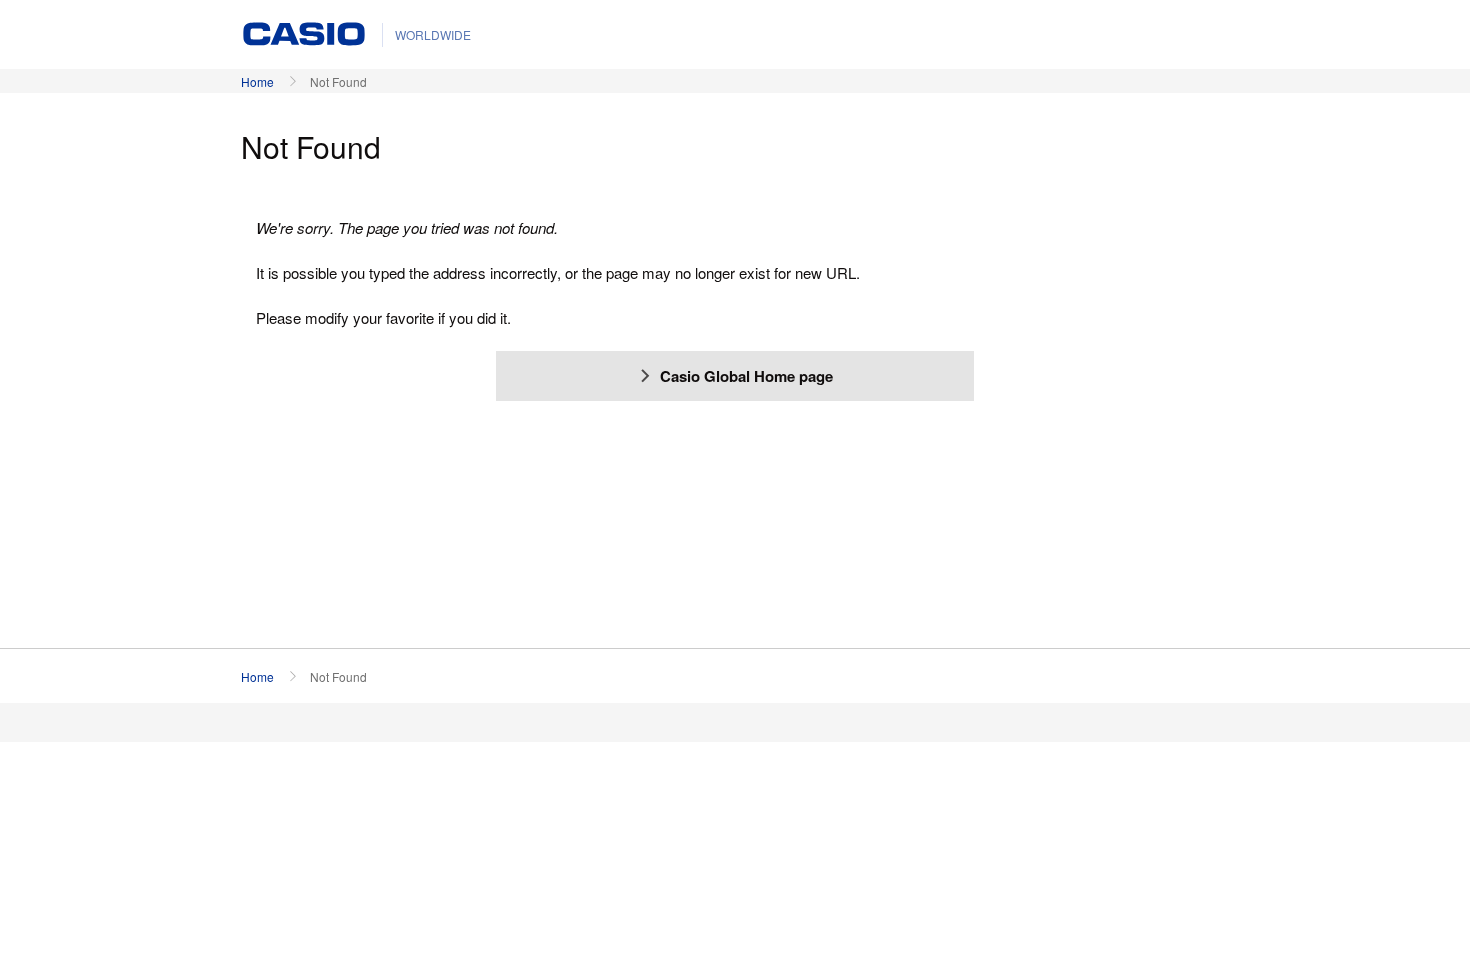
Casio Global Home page (746, 376)
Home (257, 81)
